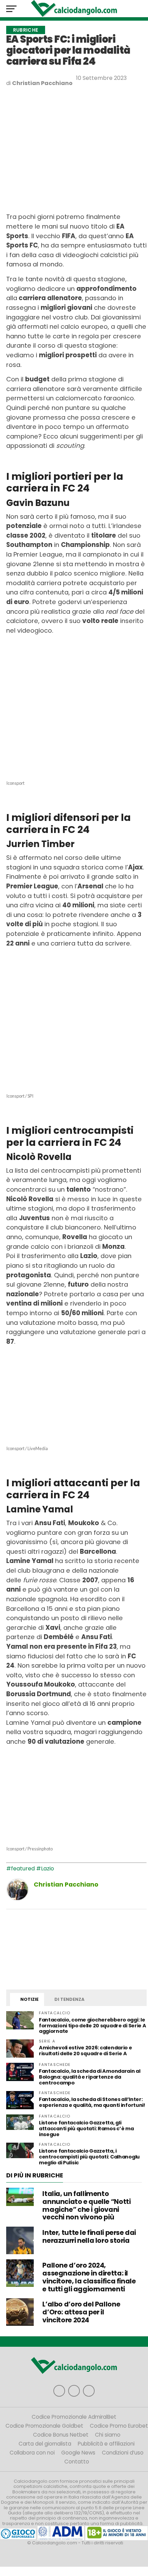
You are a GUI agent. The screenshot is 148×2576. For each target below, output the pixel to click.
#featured (20, 1868)
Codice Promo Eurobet (119, 2426)
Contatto (77, 2462)
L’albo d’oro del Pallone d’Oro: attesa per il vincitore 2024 (81, 2312)
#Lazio (45, 1868)
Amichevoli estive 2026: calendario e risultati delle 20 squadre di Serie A (86, 2051)
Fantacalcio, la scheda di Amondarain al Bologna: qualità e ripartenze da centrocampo (90, 2077)
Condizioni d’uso (123, 2453)
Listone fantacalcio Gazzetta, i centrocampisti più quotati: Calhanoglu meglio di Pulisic (89, 2157)
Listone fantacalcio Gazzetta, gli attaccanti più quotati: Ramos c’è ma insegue (86, 2129)
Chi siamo (108, 2435)
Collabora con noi (32, 2453)
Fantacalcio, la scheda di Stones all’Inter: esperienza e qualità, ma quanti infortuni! (92, 2102)
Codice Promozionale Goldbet (44, 2426)
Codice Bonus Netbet (61, 2435)
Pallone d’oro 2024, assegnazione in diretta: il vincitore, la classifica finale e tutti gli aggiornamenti (89, 2277)
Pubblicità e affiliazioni (106, 2444)
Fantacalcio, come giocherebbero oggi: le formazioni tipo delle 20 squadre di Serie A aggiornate (93, 2026)
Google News (78, 2453)
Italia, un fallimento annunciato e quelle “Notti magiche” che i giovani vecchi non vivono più (86, 2205)
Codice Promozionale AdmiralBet (74, 2417)
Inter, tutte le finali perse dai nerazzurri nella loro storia (89, 2237)
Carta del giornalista (45, 2444)
